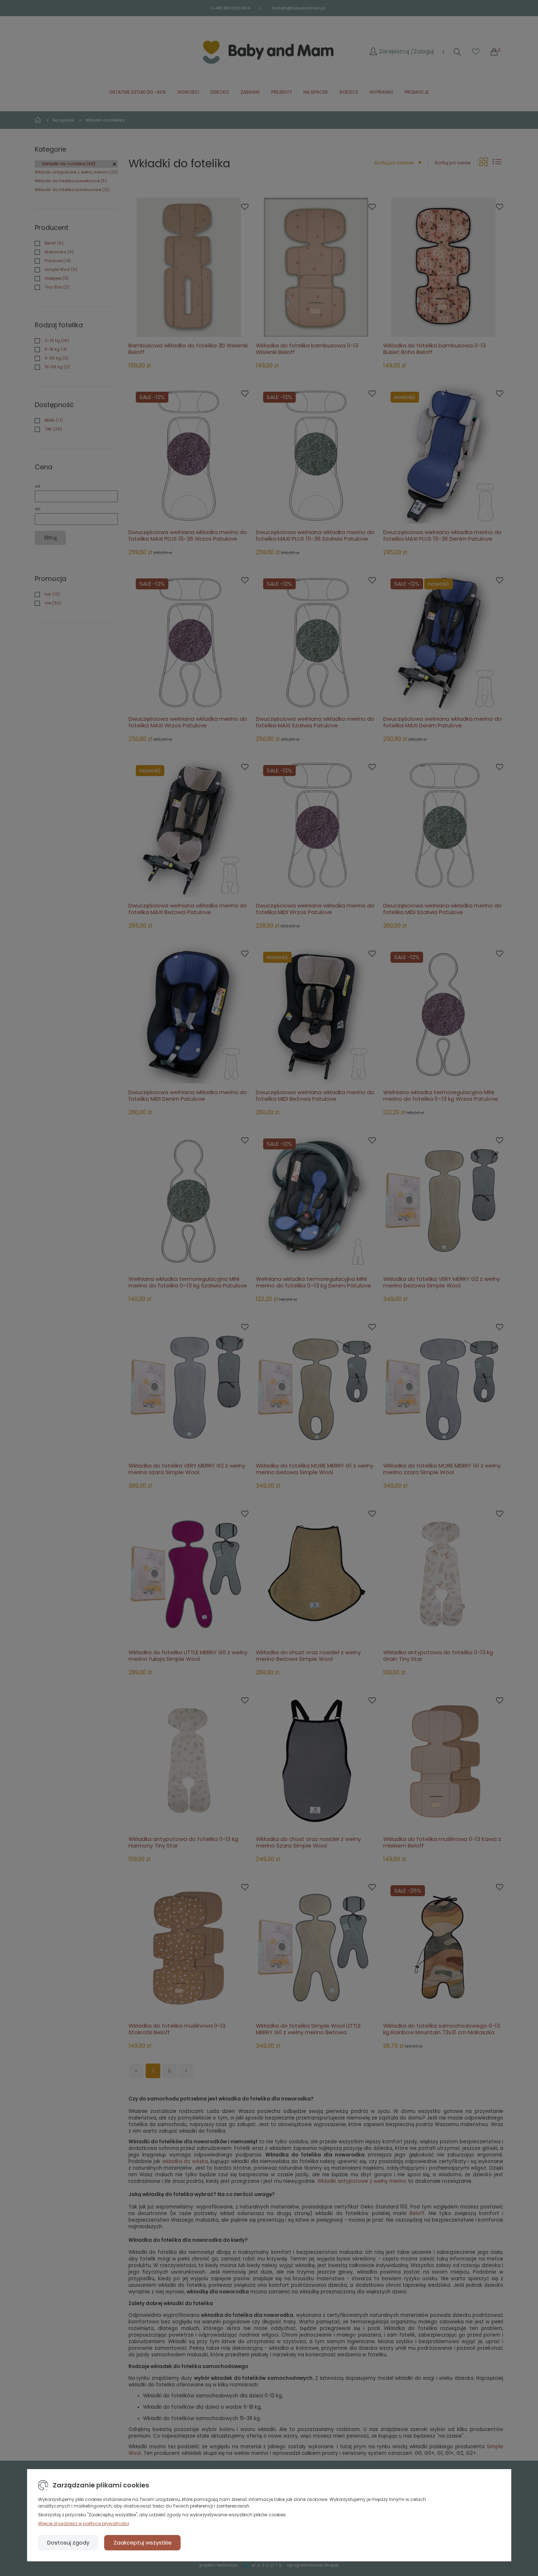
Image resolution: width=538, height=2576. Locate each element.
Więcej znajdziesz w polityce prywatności (84, 2523)
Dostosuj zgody (68, 2543)
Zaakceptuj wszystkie (143, 2543)
